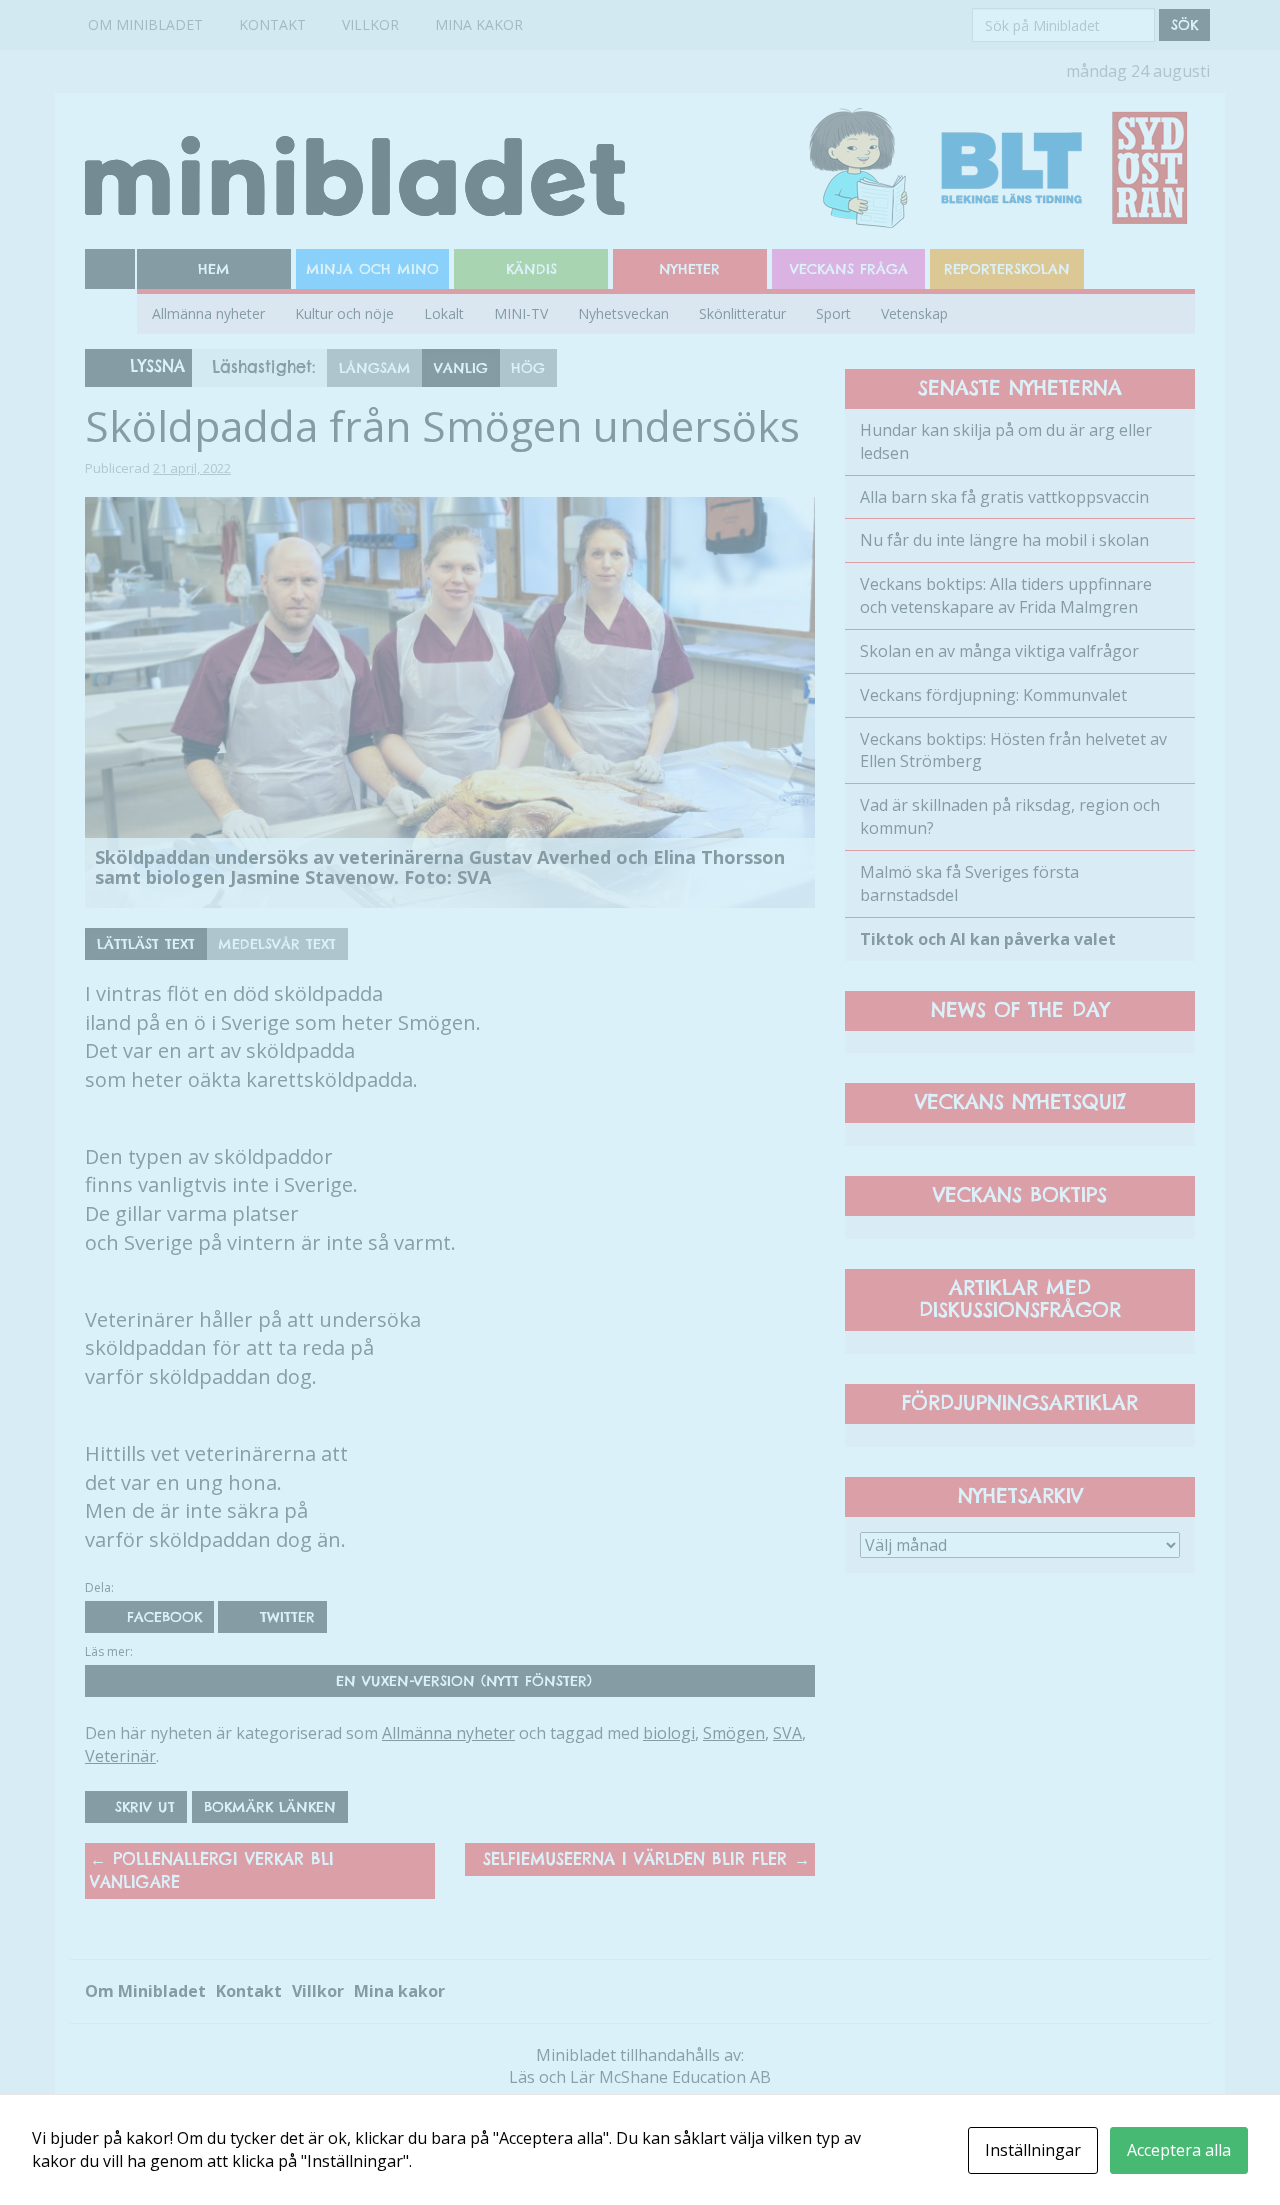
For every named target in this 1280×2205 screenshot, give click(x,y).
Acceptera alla (1179, 2150)
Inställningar (1033, 2150)
